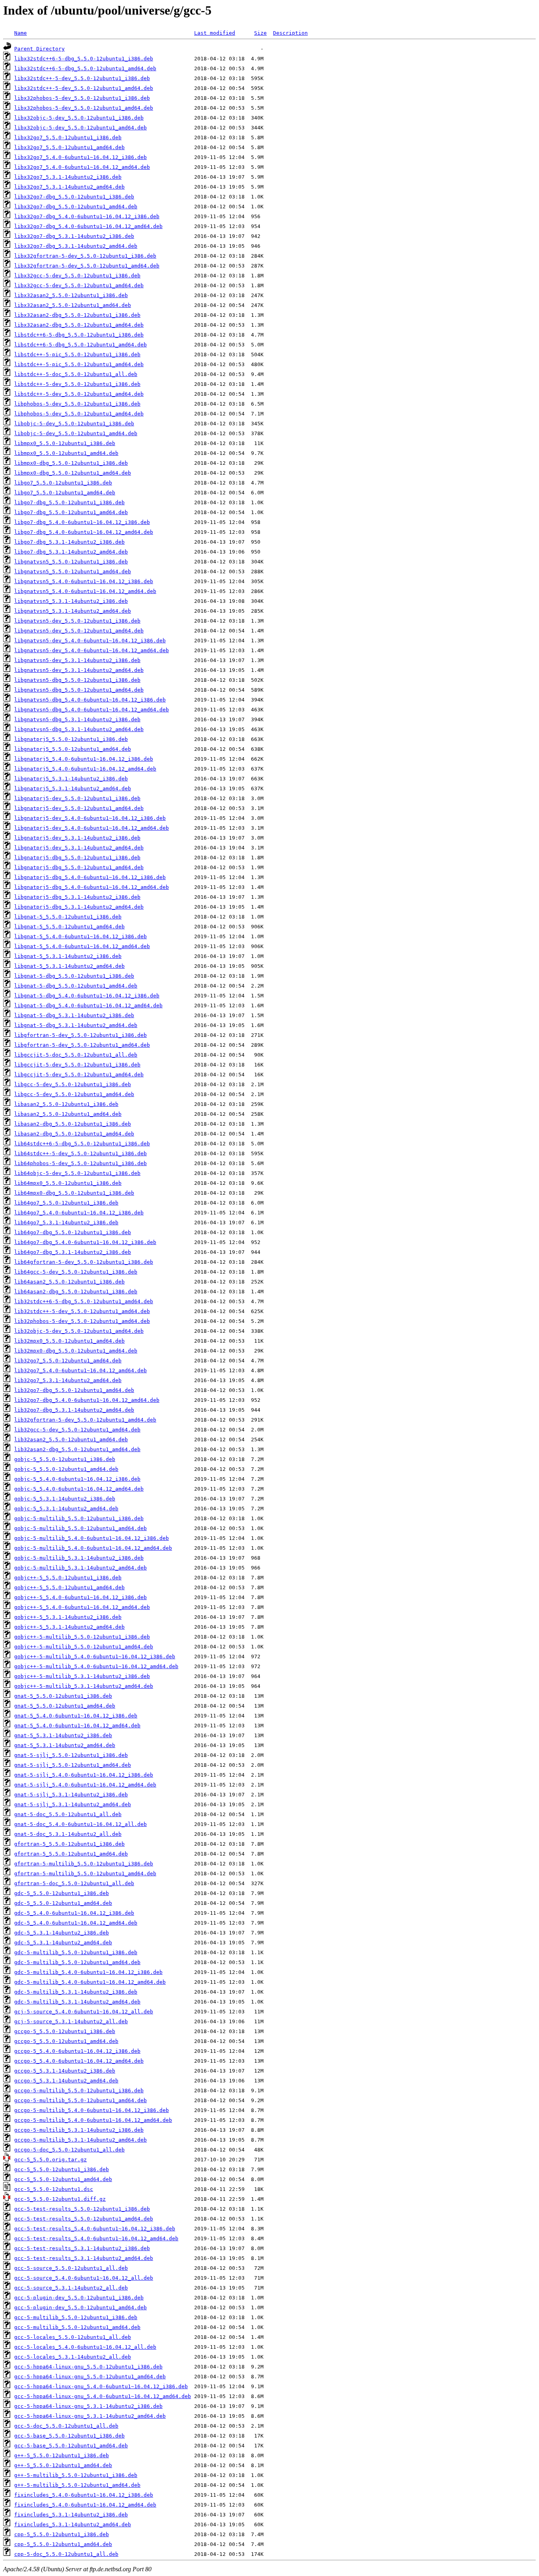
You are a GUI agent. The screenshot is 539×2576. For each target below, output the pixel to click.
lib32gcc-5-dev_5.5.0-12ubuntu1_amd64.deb (77, 1430)
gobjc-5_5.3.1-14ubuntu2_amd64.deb (66, 1509)
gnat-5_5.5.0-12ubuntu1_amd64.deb (65, 1706)
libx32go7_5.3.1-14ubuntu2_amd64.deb (69, 187)
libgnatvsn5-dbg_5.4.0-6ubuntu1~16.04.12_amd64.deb (92, 710)
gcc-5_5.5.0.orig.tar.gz (51, 2160)
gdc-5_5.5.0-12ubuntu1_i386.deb (62, 1893)
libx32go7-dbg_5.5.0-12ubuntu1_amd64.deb (76, 207)
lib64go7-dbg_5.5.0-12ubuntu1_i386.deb (73, 1232)
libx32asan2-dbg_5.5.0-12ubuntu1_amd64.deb (79, 325)
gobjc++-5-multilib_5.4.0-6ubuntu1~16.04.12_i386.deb (95, 1657)
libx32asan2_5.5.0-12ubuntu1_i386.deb (71, 295)
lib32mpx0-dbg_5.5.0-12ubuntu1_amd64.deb (76, 1351)
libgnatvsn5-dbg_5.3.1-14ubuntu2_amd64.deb (79, 729)
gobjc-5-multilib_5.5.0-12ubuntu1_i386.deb (79, 1518)
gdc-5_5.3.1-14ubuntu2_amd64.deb (63, 1943)
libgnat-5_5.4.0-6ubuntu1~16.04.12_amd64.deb (82, 946)
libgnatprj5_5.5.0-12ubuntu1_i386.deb (71, 739)
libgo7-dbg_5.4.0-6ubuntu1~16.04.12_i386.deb (82, 522)
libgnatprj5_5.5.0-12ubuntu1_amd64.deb (73, 749)
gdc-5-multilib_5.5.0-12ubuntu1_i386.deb (76, 1952)
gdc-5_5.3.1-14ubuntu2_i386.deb (62, 1933)
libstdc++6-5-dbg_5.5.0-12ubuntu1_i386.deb (79, 335)
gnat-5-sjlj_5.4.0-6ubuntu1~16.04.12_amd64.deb (85, 1785)
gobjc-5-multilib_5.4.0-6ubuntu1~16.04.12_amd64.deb (93, 1548)
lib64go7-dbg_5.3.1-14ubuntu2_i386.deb (73, 1252)
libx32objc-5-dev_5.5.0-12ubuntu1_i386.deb (79, 118)
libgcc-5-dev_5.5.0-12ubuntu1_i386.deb (73, 1084)
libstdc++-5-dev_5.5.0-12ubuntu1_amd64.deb (79, 394)
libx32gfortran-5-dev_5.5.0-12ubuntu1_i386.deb (85, 256)
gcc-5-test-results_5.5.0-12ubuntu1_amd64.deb (84, 2219)
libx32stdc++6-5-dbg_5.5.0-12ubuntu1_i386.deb (84, 59)
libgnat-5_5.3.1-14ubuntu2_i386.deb (68, 956)
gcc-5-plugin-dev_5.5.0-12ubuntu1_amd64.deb (80, 2308)
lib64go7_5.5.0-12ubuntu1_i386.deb (66, 1203)
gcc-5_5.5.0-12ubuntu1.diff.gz (60, 2199)
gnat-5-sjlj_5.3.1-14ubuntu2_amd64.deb (73, 1804)
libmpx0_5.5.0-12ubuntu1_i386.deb (65, 443)
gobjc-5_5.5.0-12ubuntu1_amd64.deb (66, 1469)
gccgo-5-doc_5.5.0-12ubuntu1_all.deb (69, 2150)
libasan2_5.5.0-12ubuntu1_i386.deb (66, 1104)
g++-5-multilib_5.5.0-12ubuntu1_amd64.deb (77, 2485)
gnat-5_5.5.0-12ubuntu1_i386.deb (63, 1696)
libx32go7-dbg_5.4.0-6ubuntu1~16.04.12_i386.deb (87, 216)
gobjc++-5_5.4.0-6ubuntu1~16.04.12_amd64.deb (82, 1607)
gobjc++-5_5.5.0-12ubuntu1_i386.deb (68, 1578)
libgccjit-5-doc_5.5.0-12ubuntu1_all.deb (76, 1055)
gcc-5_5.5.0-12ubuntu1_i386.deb (62, 2169)
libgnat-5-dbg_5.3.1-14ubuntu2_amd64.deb (76, 1025)
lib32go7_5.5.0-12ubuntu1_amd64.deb (68, 1361)
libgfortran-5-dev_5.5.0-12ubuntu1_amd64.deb (82, 1045)
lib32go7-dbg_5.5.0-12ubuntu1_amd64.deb (74, 1390)
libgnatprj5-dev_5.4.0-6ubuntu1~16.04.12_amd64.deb (92, 828)
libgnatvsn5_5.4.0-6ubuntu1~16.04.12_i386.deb (84, 581)
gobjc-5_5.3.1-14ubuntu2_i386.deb (65, 1499)
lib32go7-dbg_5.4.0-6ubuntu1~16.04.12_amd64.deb (87, 1400)
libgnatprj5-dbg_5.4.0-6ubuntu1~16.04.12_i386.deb (90, 877)
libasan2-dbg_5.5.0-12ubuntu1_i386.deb (73, 1124)
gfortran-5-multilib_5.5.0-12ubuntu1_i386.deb (84, 1864)
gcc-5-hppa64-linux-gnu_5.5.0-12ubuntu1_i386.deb (88, 2367)
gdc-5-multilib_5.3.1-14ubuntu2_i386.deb (76, 1992)
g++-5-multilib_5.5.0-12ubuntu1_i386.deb (76, 2475)
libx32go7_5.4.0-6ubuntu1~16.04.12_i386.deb (80, 157)
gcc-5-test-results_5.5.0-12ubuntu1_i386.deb (82, 2209)
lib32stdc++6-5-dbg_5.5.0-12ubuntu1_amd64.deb (84, 1301)
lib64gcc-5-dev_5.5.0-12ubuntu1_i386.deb (76, 1272)
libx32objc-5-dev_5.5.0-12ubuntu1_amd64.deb (80, 128)
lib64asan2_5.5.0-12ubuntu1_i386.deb (69, 1282)
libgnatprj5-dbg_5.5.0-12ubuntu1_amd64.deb (79, 867)
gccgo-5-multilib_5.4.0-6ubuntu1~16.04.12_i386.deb (92, 2110)
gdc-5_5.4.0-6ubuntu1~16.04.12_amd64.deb (76, 1923)
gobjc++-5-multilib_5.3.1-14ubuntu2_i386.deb (82, 1676)
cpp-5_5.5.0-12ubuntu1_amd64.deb (63, 2544)
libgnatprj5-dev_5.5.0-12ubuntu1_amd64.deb (79, 808)
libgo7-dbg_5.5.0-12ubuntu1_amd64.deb (71, 512)
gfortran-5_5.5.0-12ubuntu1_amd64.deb (71, 1854)
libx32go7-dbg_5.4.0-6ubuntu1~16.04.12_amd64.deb (88, 226)
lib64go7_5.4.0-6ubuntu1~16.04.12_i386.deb (79, 1213)
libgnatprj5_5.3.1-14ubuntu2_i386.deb (71, 779)
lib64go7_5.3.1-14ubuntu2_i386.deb (66, 1223)
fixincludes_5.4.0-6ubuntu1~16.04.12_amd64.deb (85, 2505)
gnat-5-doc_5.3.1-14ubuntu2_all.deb (68, 1834)
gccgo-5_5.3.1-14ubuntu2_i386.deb (65, 2071)
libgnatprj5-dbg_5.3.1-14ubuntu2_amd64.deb (79, 907)
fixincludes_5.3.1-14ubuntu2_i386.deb (71, 2515)
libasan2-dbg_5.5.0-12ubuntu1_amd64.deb (74, 1134)
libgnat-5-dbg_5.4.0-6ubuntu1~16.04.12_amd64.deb (88, 1006)
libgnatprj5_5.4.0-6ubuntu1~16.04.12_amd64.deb (85, 769)
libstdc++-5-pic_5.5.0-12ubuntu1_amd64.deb (79, 364)
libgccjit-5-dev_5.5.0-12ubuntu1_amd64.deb (79, 1075)
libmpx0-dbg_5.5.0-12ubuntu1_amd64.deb (73, 473)
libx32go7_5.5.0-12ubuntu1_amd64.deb (69, 147)
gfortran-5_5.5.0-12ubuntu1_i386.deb (69, 1844)
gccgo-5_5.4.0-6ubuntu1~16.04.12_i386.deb (77, 2051)
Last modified (215, 33)
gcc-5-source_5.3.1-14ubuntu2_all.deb (71, 2288)
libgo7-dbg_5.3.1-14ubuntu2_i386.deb (69, 542)
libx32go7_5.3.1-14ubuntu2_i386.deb (68, 177)
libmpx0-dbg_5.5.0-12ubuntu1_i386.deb (71, 463)
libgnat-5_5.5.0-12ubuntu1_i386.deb (68, 917)
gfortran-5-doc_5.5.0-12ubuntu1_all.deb (74, 1883)
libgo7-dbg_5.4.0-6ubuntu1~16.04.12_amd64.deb (84, 532)
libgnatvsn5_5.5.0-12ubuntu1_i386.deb (71, 562)
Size (260, 33)
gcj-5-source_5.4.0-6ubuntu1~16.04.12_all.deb (84, 2012)
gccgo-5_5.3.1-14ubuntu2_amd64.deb (66, 2081)
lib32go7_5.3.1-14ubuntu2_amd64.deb (68, 1380)
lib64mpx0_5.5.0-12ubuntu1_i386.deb (68, 1183)
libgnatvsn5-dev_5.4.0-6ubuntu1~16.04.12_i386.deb (90, 641)
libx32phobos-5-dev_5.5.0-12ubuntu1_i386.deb (82, 98)
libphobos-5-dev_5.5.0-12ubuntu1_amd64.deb (79, 414)
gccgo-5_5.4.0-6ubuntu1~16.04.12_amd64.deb (79, 2061)
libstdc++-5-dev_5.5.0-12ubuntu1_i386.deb (77, 384)
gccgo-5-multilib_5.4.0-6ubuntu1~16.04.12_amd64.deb (93, 2120)
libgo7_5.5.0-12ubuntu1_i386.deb (63, 483)
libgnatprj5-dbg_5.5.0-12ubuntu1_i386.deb (77, 858)
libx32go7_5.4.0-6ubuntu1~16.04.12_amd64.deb (82, 167)
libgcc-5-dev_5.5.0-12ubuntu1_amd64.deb (74, 1094)
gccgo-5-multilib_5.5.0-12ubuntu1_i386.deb (79, 2091)
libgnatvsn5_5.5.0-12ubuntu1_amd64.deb (73, 572)
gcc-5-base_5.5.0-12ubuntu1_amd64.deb (71, 2446)
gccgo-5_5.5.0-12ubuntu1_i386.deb (65, 2031)
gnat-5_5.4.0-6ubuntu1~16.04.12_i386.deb (76, 1716)
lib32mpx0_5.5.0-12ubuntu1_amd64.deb (69, 1341)
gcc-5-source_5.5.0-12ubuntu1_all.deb (71, 2268)
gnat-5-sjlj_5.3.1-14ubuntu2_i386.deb (71, 1795)
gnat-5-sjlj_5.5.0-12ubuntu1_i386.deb (71, 1755)
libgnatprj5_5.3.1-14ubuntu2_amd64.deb (73, 789)
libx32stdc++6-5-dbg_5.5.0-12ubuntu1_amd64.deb (85, 68)
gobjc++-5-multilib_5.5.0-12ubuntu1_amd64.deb (84, 1647)
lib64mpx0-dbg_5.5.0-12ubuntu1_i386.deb (74, 1193)
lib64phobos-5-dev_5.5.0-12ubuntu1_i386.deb (80, 1163)
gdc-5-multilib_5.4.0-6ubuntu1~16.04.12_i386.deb (88, 1972)
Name (21, 33)
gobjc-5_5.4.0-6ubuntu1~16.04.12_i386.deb (77, 1479)
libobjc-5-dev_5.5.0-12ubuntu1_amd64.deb (76, 433)
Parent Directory (39, 49)
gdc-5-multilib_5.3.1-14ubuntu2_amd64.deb (77, 2002)
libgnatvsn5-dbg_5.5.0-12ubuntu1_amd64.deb (79, 690)
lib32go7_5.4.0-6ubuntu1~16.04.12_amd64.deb (80, 1370)
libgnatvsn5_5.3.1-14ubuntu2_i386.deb (71, 601)
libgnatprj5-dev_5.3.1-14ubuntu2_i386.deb (77, 838)
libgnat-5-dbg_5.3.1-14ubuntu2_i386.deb (74, 1015)
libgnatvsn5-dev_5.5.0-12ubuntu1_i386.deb (77, 621)
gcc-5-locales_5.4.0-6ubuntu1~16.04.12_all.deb (85, 2347)
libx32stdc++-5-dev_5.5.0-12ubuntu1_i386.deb (82, 78)
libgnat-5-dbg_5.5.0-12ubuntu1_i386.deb (74, 976)
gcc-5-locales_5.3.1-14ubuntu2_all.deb (73, 2357)
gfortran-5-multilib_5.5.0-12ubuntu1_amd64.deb (85, 1874)
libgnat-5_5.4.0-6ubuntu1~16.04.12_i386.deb (80, 936)
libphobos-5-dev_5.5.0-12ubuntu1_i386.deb (77, 404)
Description (290, 33)
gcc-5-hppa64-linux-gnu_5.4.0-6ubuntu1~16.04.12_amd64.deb (103, 2396)
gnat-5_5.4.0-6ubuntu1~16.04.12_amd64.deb (77, 1726)
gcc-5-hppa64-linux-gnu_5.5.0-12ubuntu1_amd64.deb (90, 2377)
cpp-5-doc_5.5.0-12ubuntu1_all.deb (66, 2554)
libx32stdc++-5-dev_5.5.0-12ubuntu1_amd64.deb (84, 88)
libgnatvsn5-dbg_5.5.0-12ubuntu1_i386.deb (77, 680)
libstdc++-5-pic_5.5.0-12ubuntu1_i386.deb (77, 355)
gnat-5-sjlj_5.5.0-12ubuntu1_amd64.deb (73, 1765)
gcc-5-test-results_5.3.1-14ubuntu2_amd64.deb (84, 2258)
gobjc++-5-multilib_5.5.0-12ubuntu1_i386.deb (82, 1637)
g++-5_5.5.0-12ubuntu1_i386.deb (62, 2455)
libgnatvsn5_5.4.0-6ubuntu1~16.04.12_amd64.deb (85, 591)
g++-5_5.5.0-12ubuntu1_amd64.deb (63, 2465)
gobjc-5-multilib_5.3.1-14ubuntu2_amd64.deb (80, 1568)
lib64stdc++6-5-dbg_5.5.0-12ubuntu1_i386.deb (82, 1144)
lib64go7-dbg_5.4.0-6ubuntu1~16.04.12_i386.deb (85, 1242)
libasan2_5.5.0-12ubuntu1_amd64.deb (68, 1114)
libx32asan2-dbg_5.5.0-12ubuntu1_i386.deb (77, 315)
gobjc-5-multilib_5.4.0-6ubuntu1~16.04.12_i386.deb (92, 1538)
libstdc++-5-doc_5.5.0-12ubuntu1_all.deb (76, 374)
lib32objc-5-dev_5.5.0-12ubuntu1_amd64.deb (79, 1331)
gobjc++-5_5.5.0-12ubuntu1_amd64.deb (69, 1587)
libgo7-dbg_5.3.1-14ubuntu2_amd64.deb (71, 552)
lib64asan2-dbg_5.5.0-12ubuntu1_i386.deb (76, 1292)
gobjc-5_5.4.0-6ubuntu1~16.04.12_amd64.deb (79, 1489)
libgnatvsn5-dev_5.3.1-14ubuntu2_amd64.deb (79, 670)
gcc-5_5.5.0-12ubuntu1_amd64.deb (63, 2179)
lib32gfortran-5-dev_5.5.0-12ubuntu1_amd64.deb (85, 1420)
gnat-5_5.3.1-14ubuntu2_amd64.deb (65, 1745)
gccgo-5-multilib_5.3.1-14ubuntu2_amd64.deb (80, 2140)
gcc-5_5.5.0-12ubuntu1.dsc (54, 2189)
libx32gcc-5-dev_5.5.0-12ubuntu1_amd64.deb (79, 285)
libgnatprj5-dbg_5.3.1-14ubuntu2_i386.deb (77, 897)
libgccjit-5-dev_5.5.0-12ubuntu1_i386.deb (77, 1065)
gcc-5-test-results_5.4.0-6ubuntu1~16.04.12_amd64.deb (96, 2238)
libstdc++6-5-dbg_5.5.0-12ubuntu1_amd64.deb (80, 345)
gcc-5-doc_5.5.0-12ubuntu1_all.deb (66, 2426)
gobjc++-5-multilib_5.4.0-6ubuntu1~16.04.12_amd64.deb (96, 1666)
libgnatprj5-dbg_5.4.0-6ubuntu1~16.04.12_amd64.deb (92, 887)
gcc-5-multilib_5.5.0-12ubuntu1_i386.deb (76, 2317)
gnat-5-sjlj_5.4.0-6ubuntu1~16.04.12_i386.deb (84, 1775)
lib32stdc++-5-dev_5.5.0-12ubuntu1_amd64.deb (82, 1311)
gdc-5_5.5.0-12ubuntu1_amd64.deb (63, 1903)
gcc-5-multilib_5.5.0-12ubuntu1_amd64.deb (77, 2327)
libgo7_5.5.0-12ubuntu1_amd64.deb (65, 493)
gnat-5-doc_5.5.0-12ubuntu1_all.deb (68, 1814)
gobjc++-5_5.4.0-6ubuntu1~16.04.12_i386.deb (80, 1597)
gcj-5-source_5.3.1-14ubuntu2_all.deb (71, 2021)
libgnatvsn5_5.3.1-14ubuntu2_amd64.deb (73, 611)
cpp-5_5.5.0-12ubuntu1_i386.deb (62, 2534)
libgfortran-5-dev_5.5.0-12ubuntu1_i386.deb (80, 1035)
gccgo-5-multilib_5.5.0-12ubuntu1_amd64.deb (80, 2100)
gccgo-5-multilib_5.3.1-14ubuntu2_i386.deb (79, 2130)
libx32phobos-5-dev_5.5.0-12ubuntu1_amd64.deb (84, 108)
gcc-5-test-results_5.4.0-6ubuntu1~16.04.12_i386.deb (95, 2229)
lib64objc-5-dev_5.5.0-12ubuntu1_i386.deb (77, 1173)
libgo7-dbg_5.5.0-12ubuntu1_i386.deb (69, 502)
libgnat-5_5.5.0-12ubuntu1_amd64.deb (69, 927)
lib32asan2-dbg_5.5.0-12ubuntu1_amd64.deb (77, 1449)
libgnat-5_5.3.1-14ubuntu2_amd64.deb (69, 966)
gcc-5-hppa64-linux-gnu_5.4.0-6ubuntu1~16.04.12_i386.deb (101, 2386)
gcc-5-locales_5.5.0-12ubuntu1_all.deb (73, 2337)
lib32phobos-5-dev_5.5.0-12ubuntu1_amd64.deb (82, 1321)
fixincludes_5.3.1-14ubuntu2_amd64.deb (73, 2525)
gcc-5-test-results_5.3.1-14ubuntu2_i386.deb (82, 2248)
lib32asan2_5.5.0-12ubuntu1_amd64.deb (71, 1440)
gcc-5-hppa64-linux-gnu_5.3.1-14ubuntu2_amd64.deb (90, 2416)
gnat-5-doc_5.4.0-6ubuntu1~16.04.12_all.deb (80, 1824)
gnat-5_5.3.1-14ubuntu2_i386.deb (63, 1735)
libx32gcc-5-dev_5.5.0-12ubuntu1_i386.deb (77, 276)
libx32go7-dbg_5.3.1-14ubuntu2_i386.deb (74, 236)
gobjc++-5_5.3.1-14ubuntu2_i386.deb (68, 1617)
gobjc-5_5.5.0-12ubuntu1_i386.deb (65, 1459)
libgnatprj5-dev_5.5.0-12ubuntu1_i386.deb (77, 798)
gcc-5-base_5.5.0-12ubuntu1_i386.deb (69, 2436)
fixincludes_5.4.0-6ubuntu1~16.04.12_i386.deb (84, 2495)
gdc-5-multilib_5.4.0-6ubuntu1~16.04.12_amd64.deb (90, 1982)
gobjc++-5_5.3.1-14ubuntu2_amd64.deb (69, 1627)
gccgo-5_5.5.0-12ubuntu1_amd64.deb (66, 2041)
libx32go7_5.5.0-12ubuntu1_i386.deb (68, 137)
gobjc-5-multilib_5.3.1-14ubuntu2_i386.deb (79, 1558)
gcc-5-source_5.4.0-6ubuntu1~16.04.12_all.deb (84, 2278)
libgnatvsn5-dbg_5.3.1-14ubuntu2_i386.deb (77, 719)
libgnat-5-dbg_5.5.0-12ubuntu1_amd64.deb (76, 986)
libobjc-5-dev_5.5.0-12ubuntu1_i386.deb (74, 424)
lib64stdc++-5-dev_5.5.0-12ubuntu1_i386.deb (80, 1153)
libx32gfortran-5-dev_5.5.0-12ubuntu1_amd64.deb (87, 266)
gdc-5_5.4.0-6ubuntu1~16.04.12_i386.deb (74, 1913)
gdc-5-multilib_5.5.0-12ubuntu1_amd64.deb (77, 1962)
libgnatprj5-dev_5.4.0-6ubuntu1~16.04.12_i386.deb (90, 818)
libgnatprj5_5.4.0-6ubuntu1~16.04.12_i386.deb (84, 759)
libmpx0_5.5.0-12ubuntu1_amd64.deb (66, 453)
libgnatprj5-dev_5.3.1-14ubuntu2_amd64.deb (79, 848)
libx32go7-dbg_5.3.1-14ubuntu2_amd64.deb (76, 246)
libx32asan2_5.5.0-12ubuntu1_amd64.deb (73, 305)
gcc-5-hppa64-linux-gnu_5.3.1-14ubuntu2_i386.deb (88, 2406)
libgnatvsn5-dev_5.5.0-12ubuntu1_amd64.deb (79, 631)
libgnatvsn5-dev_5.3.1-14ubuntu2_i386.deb (77, 660)
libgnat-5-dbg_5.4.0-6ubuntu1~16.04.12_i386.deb (87, 996)
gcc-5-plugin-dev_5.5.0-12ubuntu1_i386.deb (79, 2298)
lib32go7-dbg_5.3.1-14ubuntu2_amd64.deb (74, 1410)
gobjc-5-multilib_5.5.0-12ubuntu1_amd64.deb (80, 1528)
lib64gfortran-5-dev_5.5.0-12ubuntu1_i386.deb (84, 1262)
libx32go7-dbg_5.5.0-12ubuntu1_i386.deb (74, 197)
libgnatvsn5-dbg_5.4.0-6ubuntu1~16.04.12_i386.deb (90, 700)
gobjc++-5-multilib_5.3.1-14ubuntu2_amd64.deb (84, 1686)
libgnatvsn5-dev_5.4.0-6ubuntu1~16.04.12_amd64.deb (92, 650)
